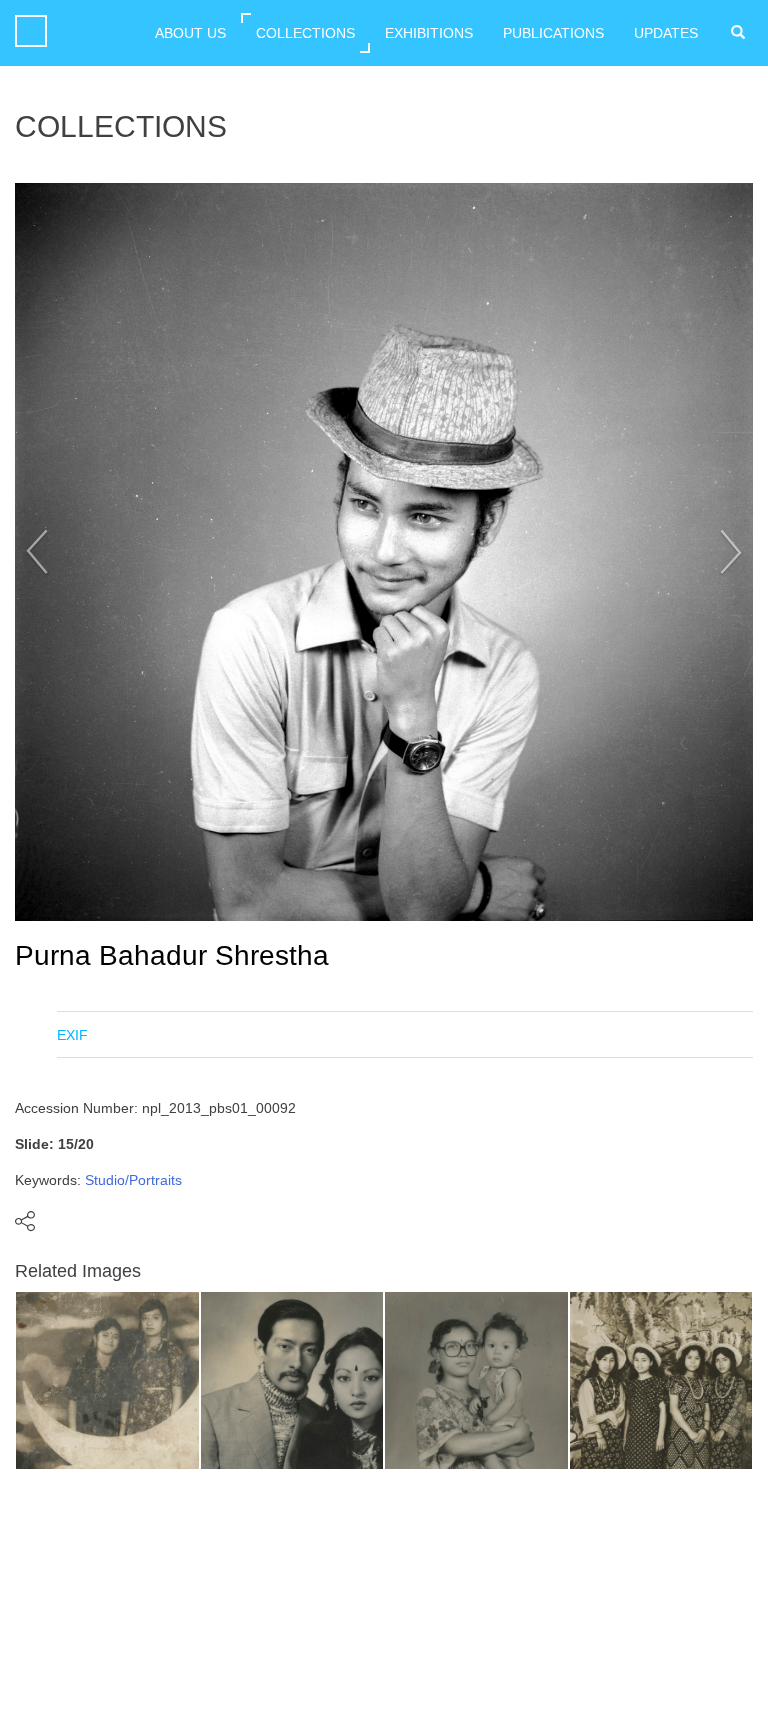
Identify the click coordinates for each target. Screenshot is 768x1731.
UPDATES (666, 33)
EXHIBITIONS (429, 33)
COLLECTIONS (305, 33)
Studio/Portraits (133, 1180)
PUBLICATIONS (553, 33)
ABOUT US (190, 33)
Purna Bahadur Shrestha (172, 955)
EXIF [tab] (72, 1035)
